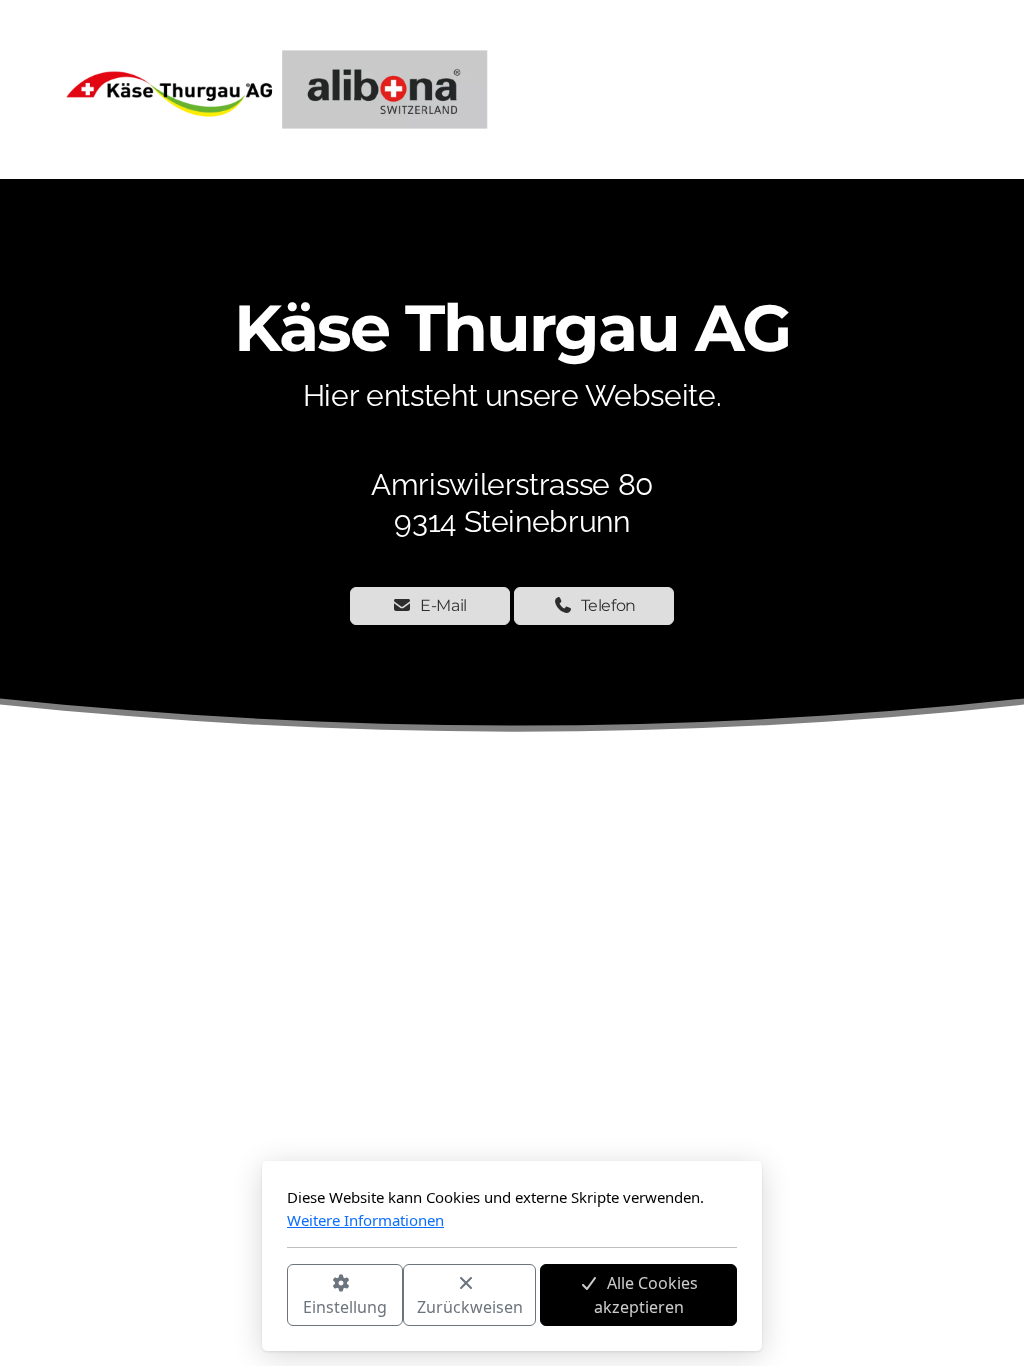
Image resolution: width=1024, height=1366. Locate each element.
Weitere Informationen (365, 1220)
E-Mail (443, 605)
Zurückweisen (470, 1307)
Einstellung (345, 1307)
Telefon (609, 605)
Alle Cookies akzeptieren (646, 1295)
